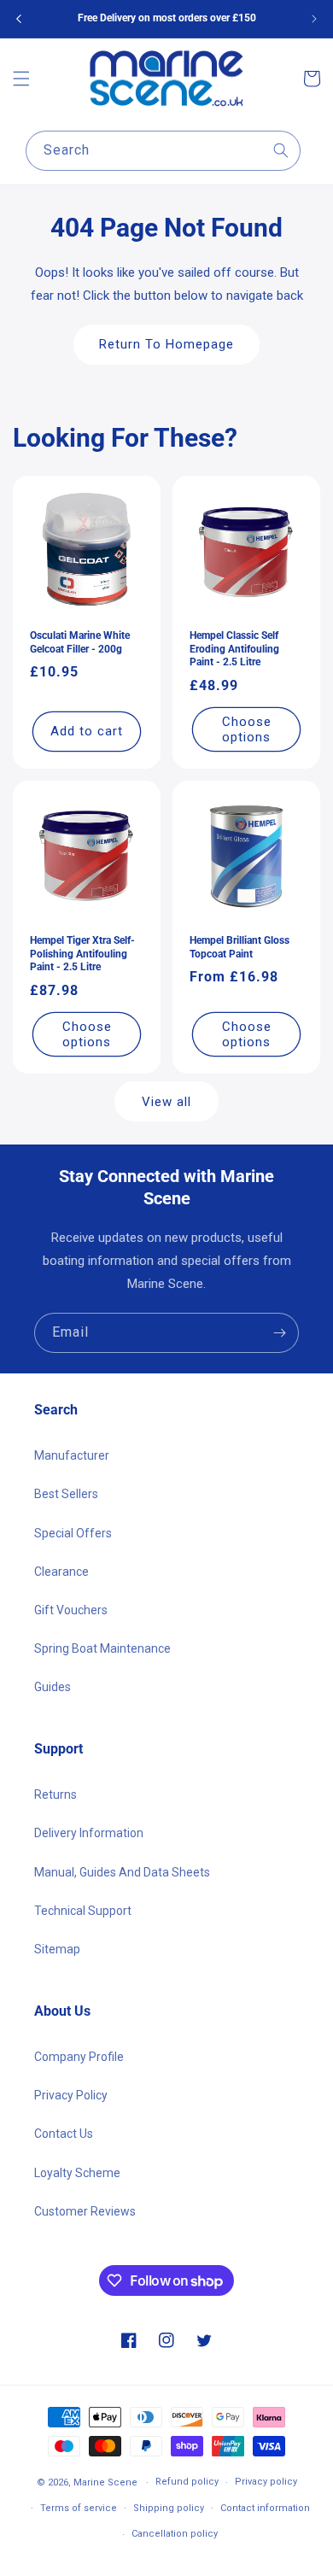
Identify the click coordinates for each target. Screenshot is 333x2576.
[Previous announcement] (19, 19)
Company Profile (79, 2057)
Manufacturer (72, 1455)
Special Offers (73, 1533)
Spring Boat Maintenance (102, 1648)
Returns (55, 1794)
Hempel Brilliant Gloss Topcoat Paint (240, 947)
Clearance (61, 1572)
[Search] (281, 150)
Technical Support (83, 1911)
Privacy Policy (71, 2095)
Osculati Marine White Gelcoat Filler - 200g (80, 642)
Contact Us (64, 2134)
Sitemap (57, 1949)
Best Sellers (66, 1494)
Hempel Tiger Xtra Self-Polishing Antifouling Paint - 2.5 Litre (82, 954)
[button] (21, 79)
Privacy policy (266, 2482)
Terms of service (79, 2508)
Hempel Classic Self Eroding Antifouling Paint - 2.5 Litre (234, 649)
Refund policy (187, 2482)
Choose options (247, 729)
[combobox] (163, 151)
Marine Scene (105, 2482)
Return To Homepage (166, 344)
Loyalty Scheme (77, 2173)
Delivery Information (89, 1833)
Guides (53, 1687)
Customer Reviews (85, 2211)
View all (166, 1102)
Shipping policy (169, 2508)
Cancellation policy (175, 2534)
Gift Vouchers (71, 1610)
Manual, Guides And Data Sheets (122, 1872)
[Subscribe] (279, 1333)
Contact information (265, 2508)
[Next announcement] (314, 19)
